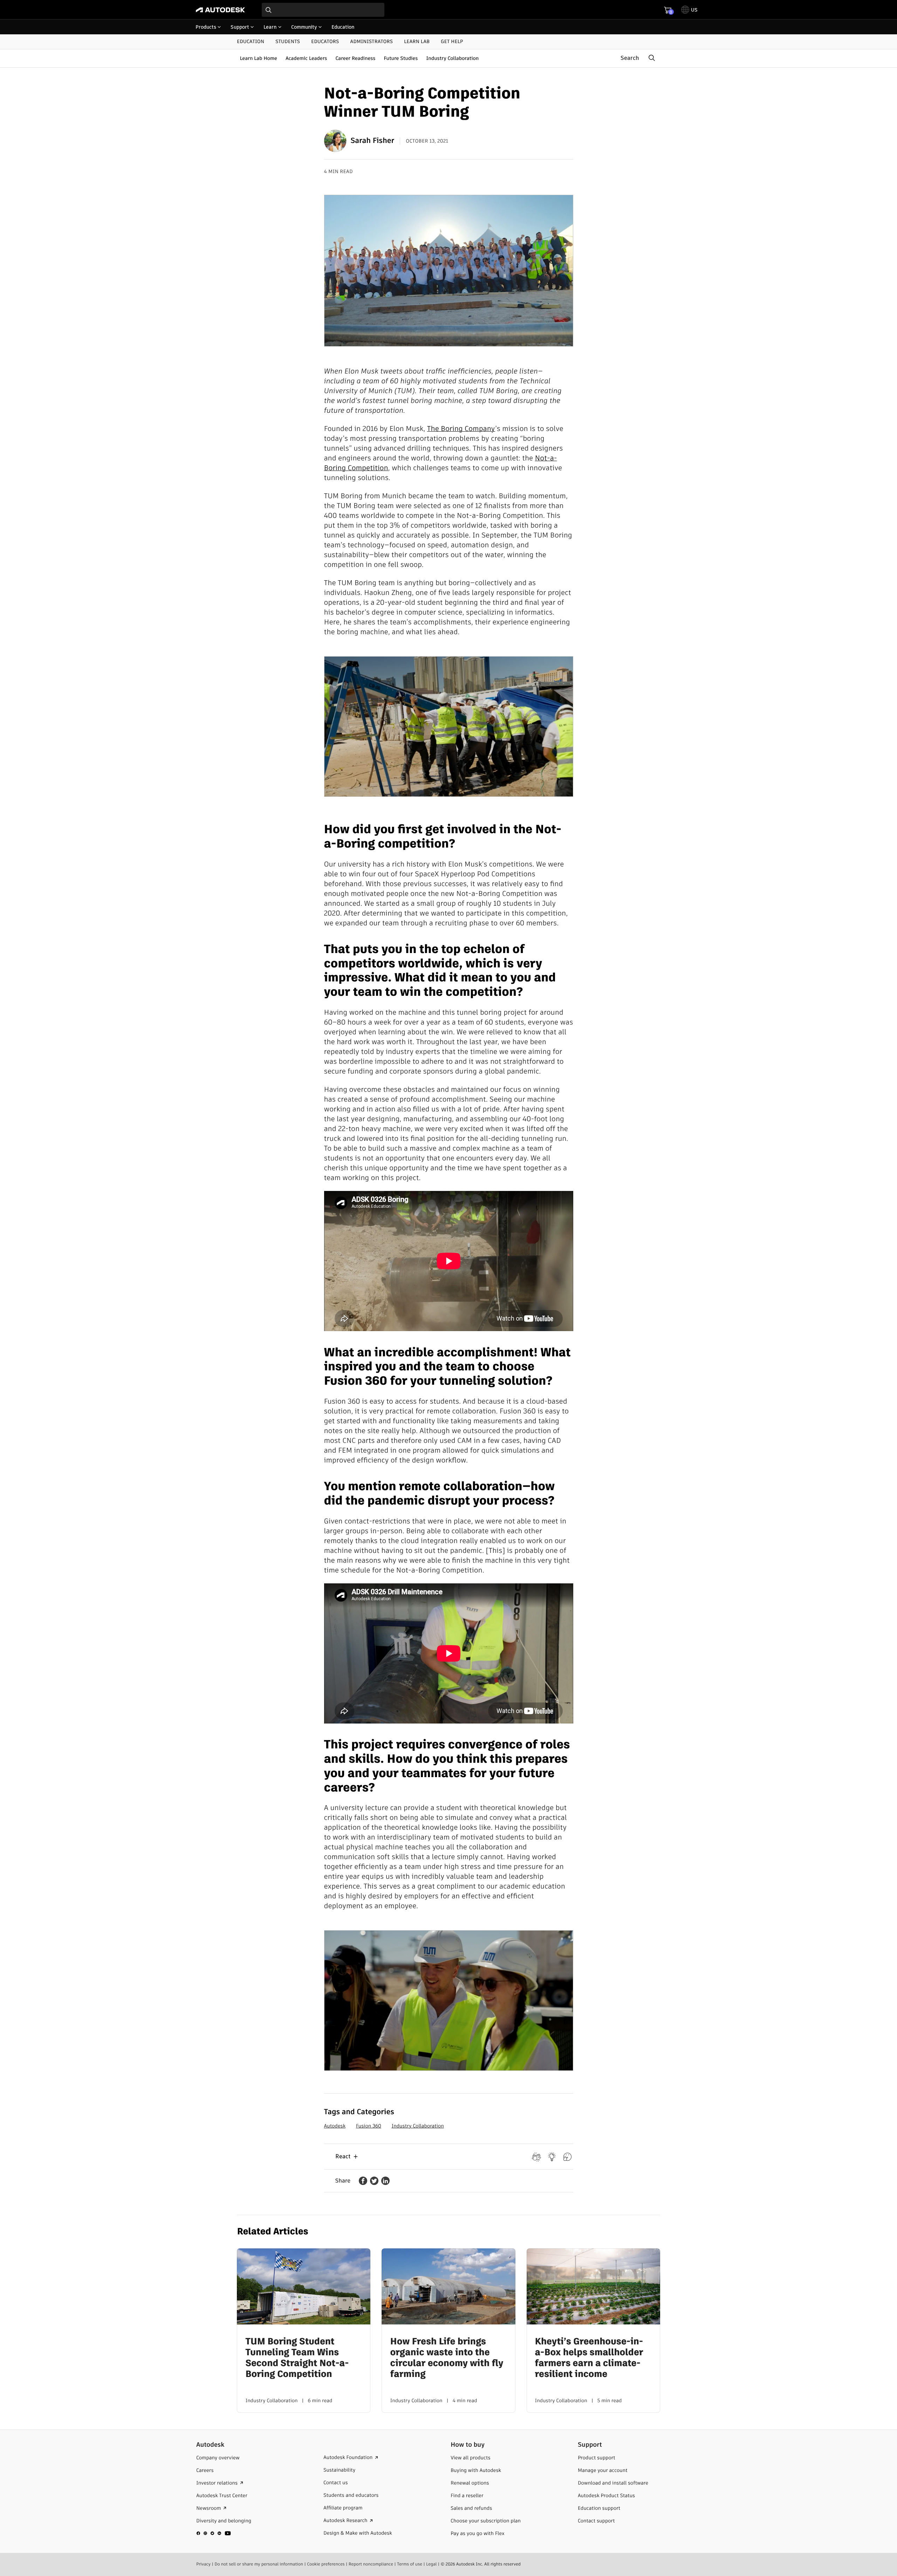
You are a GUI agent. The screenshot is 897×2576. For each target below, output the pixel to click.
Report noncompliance (371, 2564)
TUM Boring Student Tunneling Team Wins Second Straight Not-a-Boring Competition (297, 2358)
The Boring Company (461, 429)
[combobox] (323, 10)
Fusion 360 (369, 2126)
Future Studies (401, 58)
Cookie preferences (326, 2564)
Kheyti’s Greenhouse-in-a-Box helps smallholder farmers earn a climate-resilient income (589, 2358)
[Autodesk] (220, 10)
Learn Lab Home (258, 58)
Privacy (203, 2564)
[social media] (214, 2533)
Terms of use (410, 2564)
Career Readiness (355, 58)
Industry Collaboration (452, 58)
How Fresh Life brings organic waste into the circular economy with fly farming (447, 2358)
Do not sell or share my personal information (259, 2564)
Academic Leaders (306, 58)
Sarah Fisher (373, 141)
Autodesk (335, 2126)
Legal (431, 2564)
